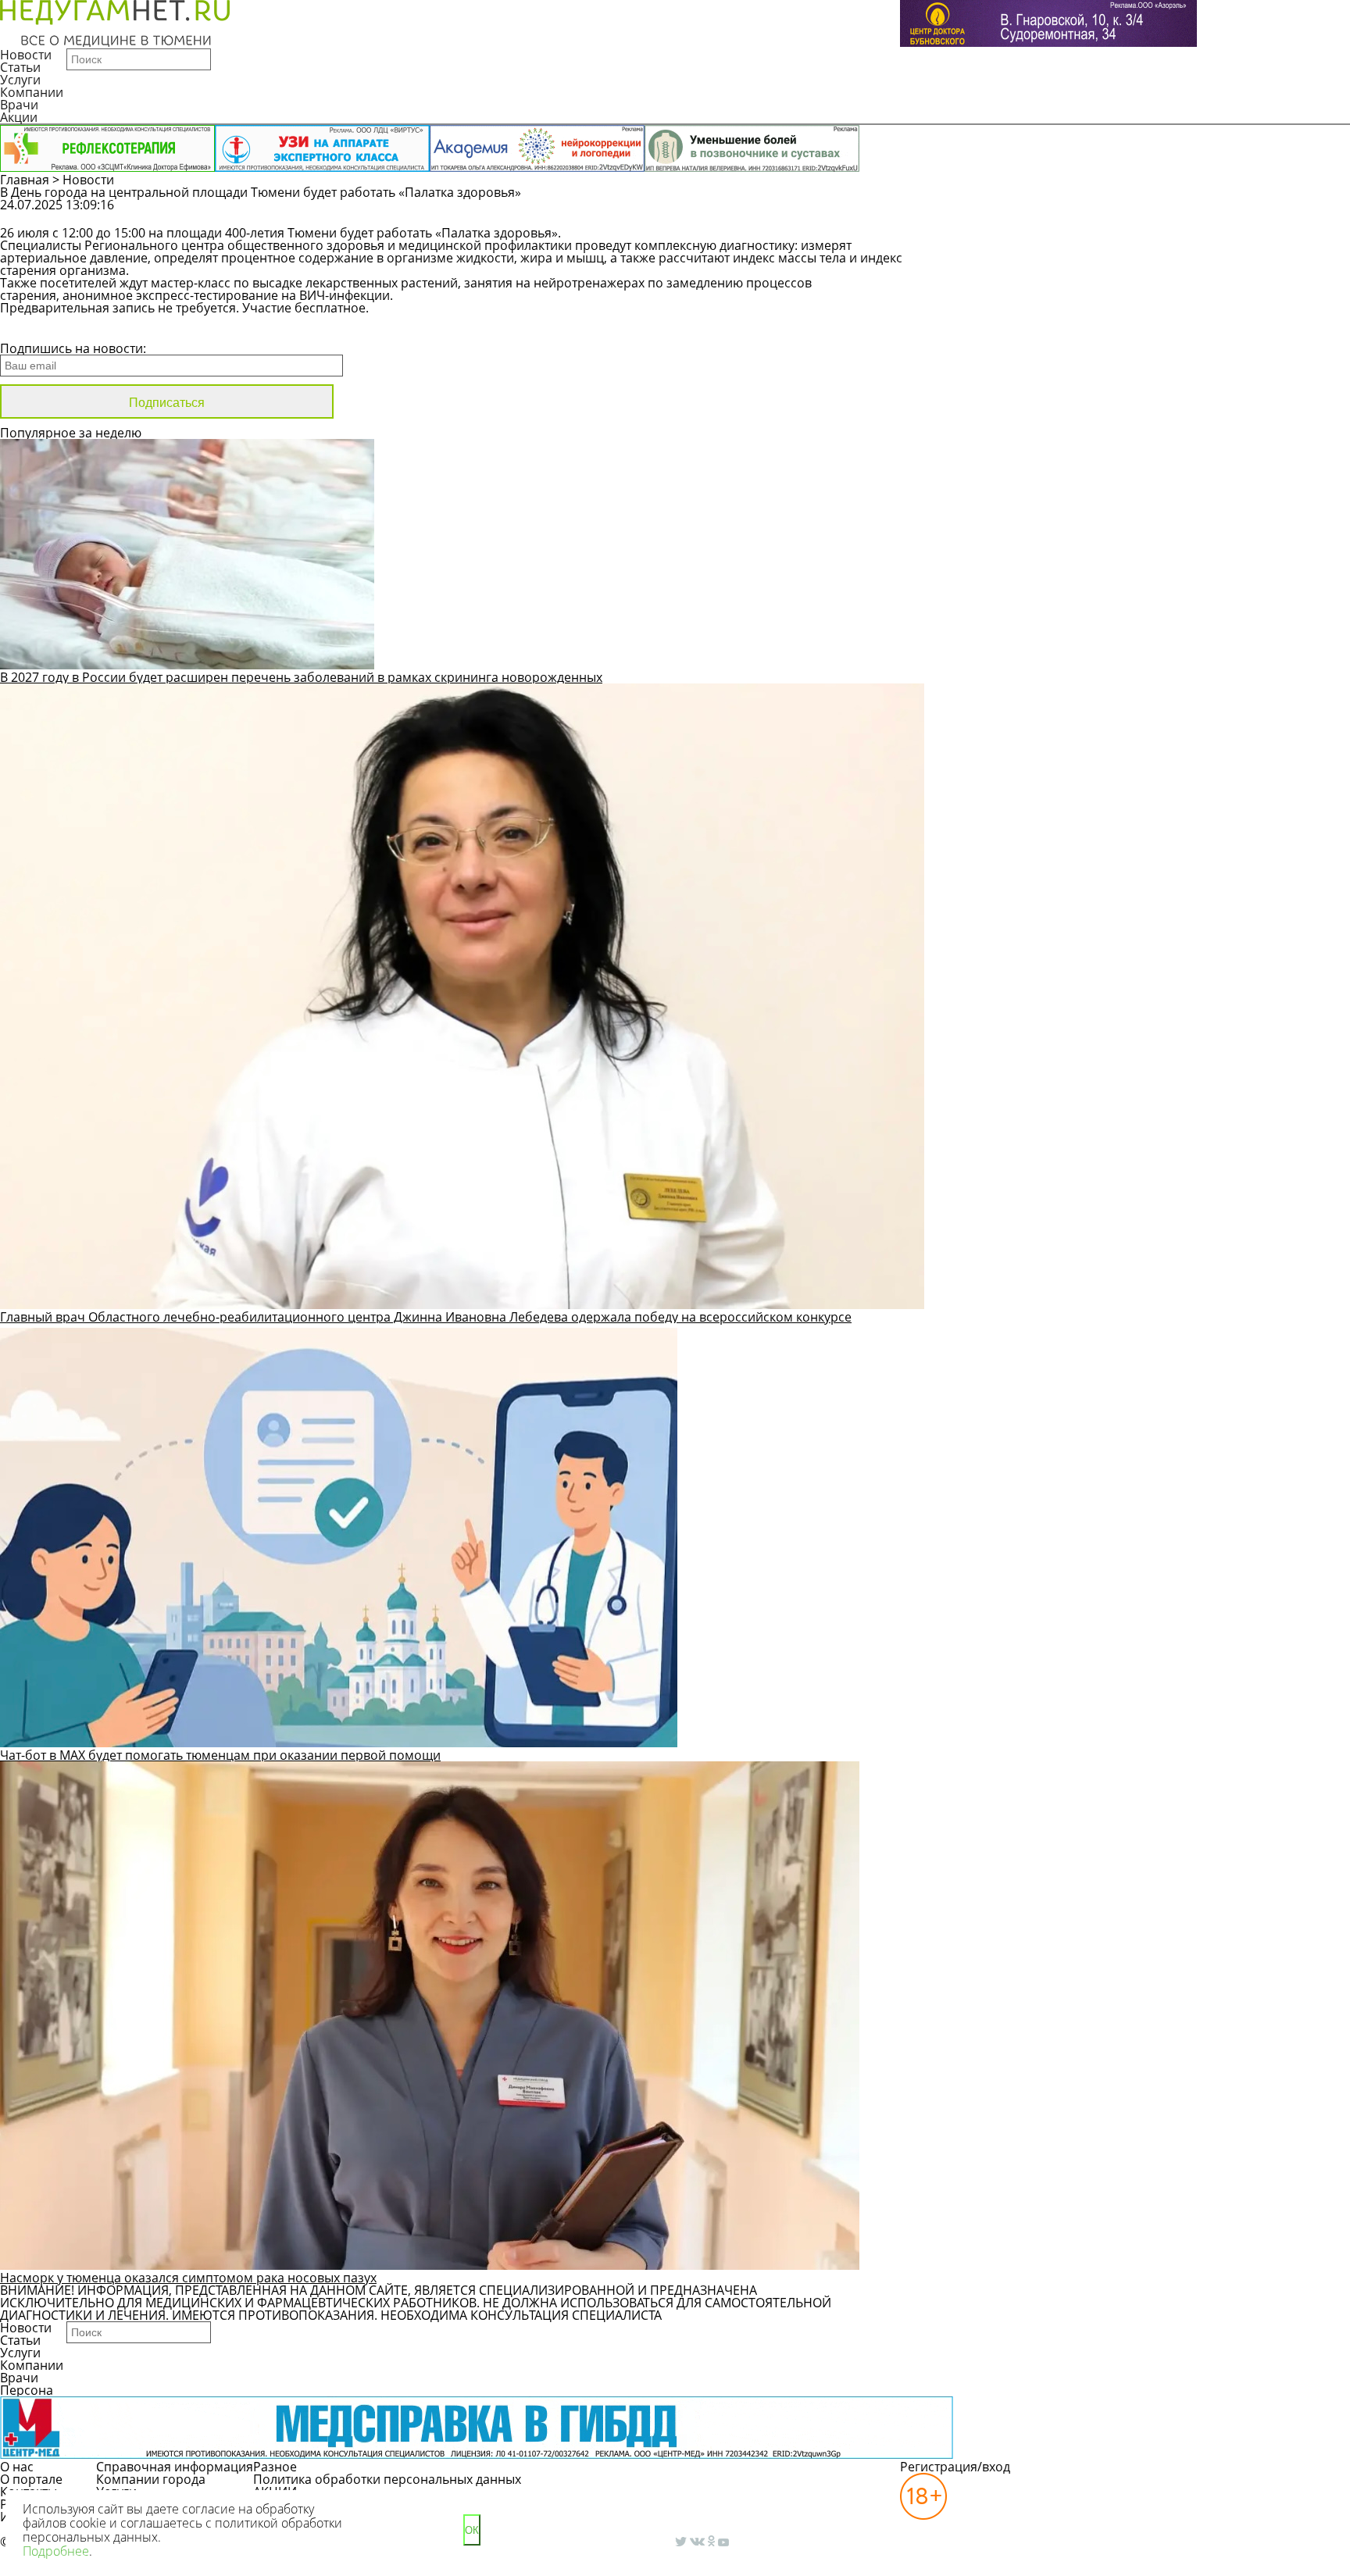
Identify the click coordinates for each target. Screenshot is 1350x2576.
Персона (27, 2390)
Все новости (53, 328)
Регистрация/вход (955, 2467)
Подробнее (56, 2551)
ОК (472, 2530)
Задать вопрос (1072, 212)
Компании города (151, 2479)
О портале (31, 2479)
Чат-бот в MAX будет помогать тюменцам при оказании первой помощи (220, 1755)
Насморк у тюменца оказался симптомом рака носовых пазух (188, 2278)
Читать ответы (1191, 212)
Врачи (19, 105)
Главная (25, 180)
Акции (19, 117)
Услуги (20, 80)
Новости (26, 55)
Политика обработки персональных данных (387, 2479)
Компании (32, 92)
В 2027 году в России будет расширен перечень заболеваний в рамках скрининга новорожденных (301, 677)
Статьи (20, 67)
